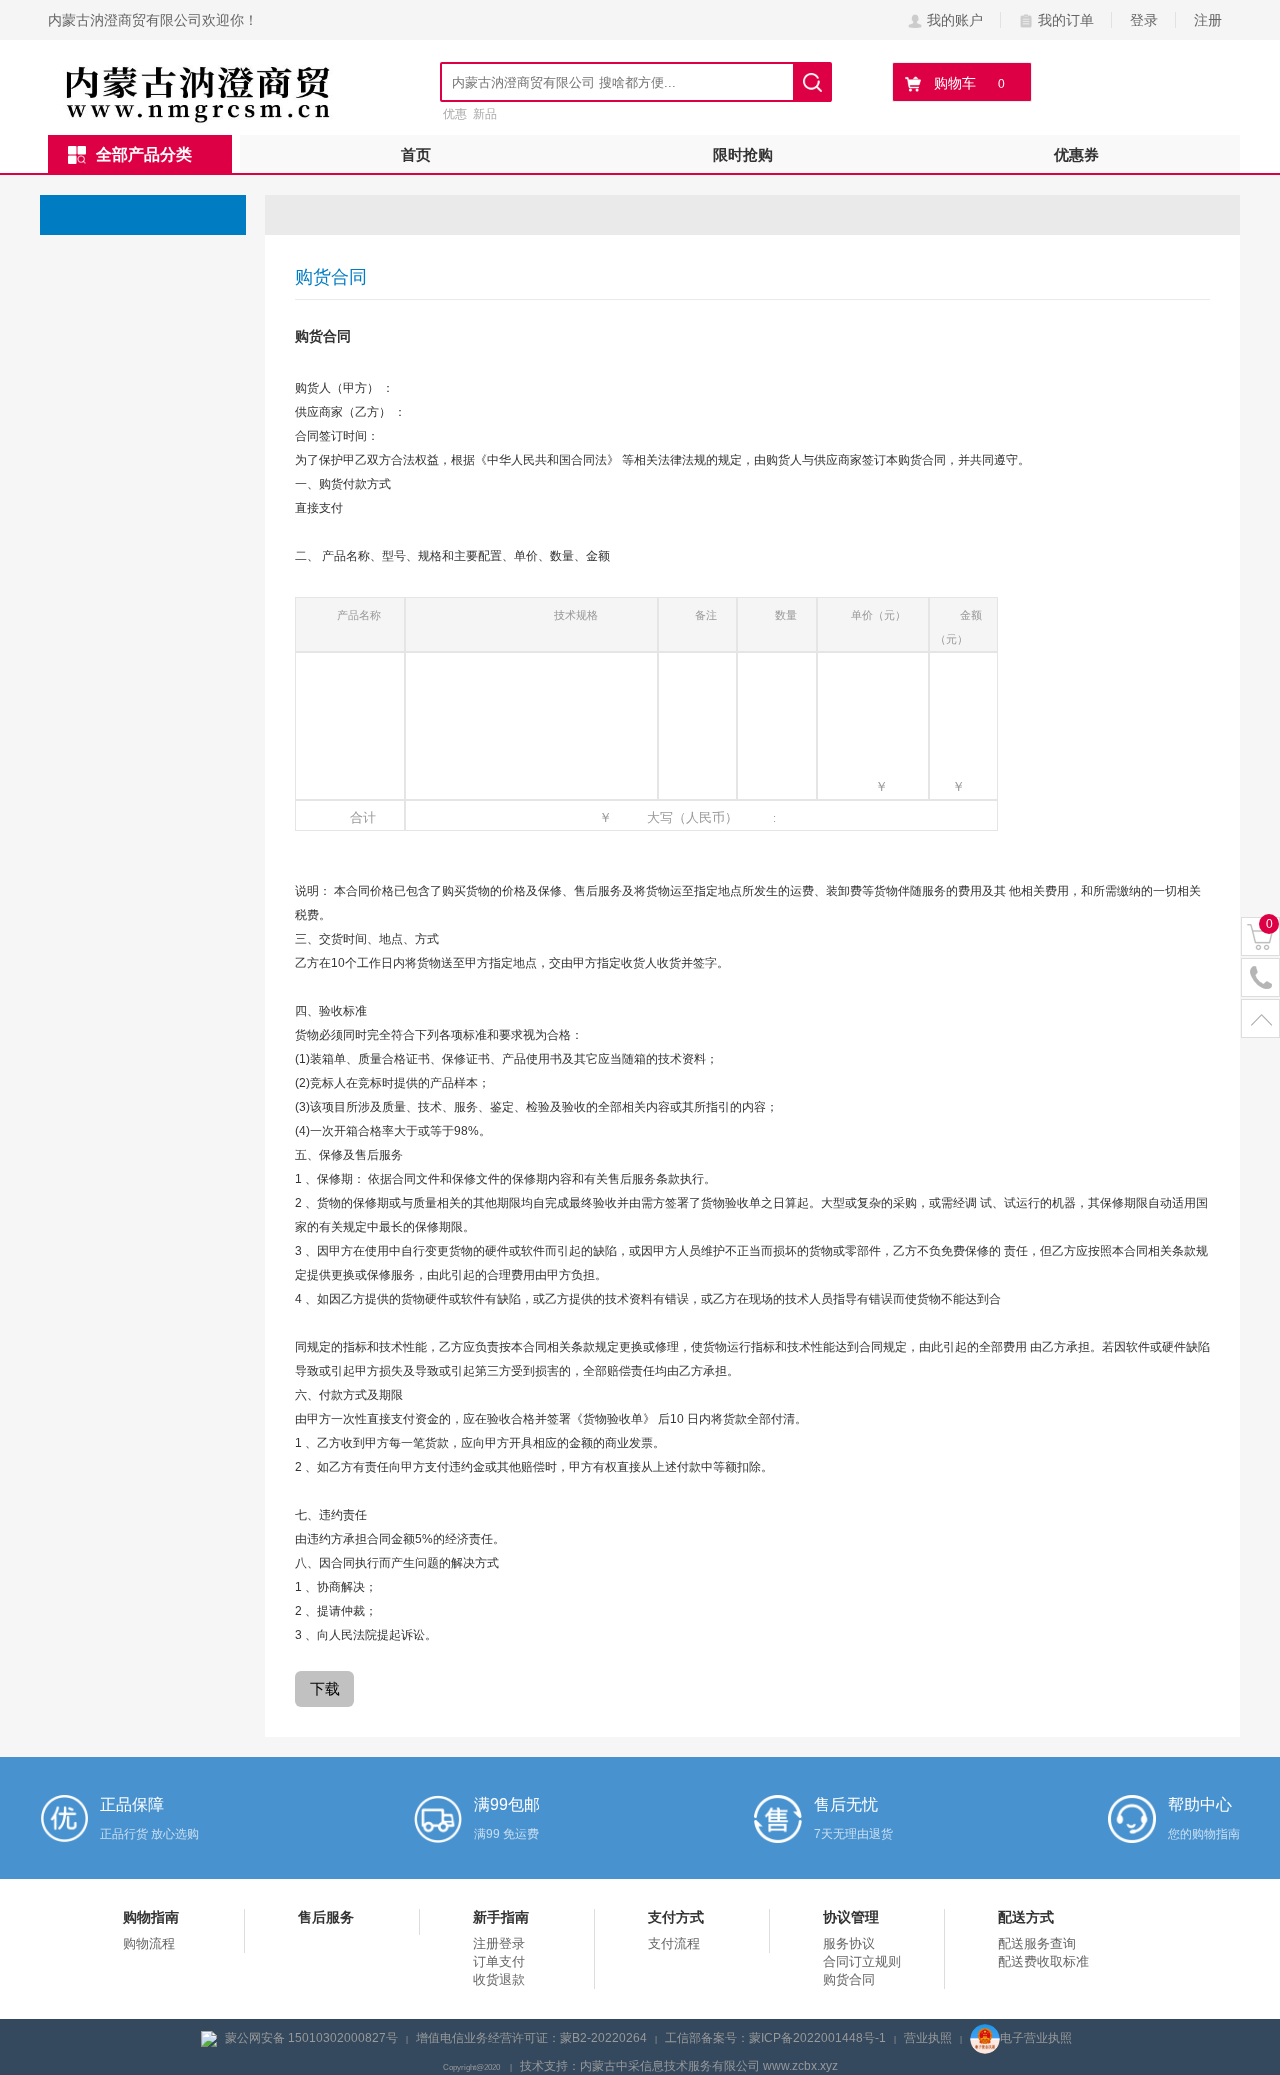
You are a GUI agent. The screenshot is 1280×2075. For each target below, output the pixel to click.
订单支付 (499, 1961)
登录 (1144, 20)
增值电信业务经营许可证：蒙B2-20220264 (531, 2038)
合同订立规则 (862, 1961)
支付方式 (676, 1917)
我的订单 (1066, 20)
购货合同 (849, 1979)
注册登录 (499, 1943)
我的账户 (955, 20)
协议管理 (851, 1917)
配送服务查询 (1037, 1943)
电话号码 (1260, 978)
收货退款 (499, 1979)
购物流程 (149, 1943)
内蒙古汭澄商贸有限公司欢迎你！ (153, 20)
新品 (485, 114)
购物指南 (151, 1917)
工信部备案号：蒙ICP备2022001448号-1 (775, 2038)
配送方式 (1026, 1917)
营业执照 (928, 2038)
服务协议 (849, 1943)
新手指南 (501, 1917)
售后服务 (326, 1917)
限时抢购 (743, 154)
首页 (416, 154)
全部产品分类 (144, 154)
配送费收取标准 (1043, 1961)
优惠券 (1076, 154)
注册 (1208, 20)
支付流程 (674, 1943)
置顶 (1260, 1019)
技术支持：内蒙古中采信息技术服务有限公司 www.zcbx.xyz (679, 2066)
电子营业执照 (1036, 2038)
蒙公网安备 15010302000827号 (311, 2038)
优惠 (455, 114)
